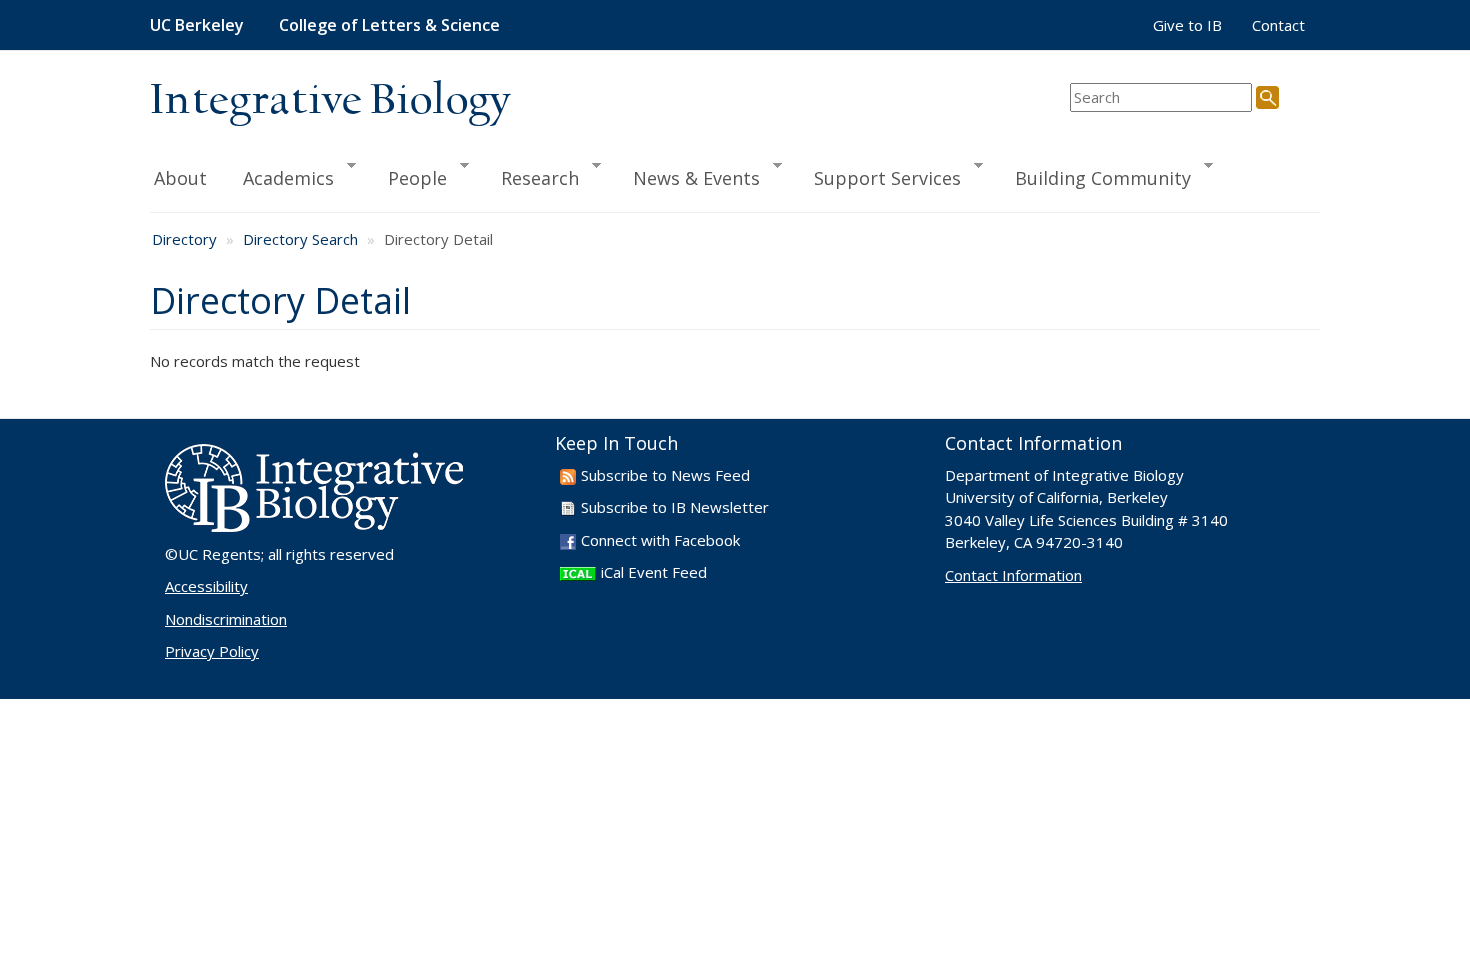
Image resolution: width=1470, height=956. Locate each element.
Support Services (878, 177)
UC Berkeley (197, 25)
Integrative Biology (330, 101)
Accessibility (206, 586)
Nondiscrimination (226, 619)
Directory (184, 239)
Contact (1278, 25)
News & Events (687, 177)
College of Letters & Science (389, 25)
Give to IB (1187, 25)
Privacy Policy (212, 651)
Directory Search (300, 239)
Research (531, 177)
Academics (279, 177)
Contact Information (1013, 575)
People (408, 177)
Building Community (1094, 177)
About (180, 178)
